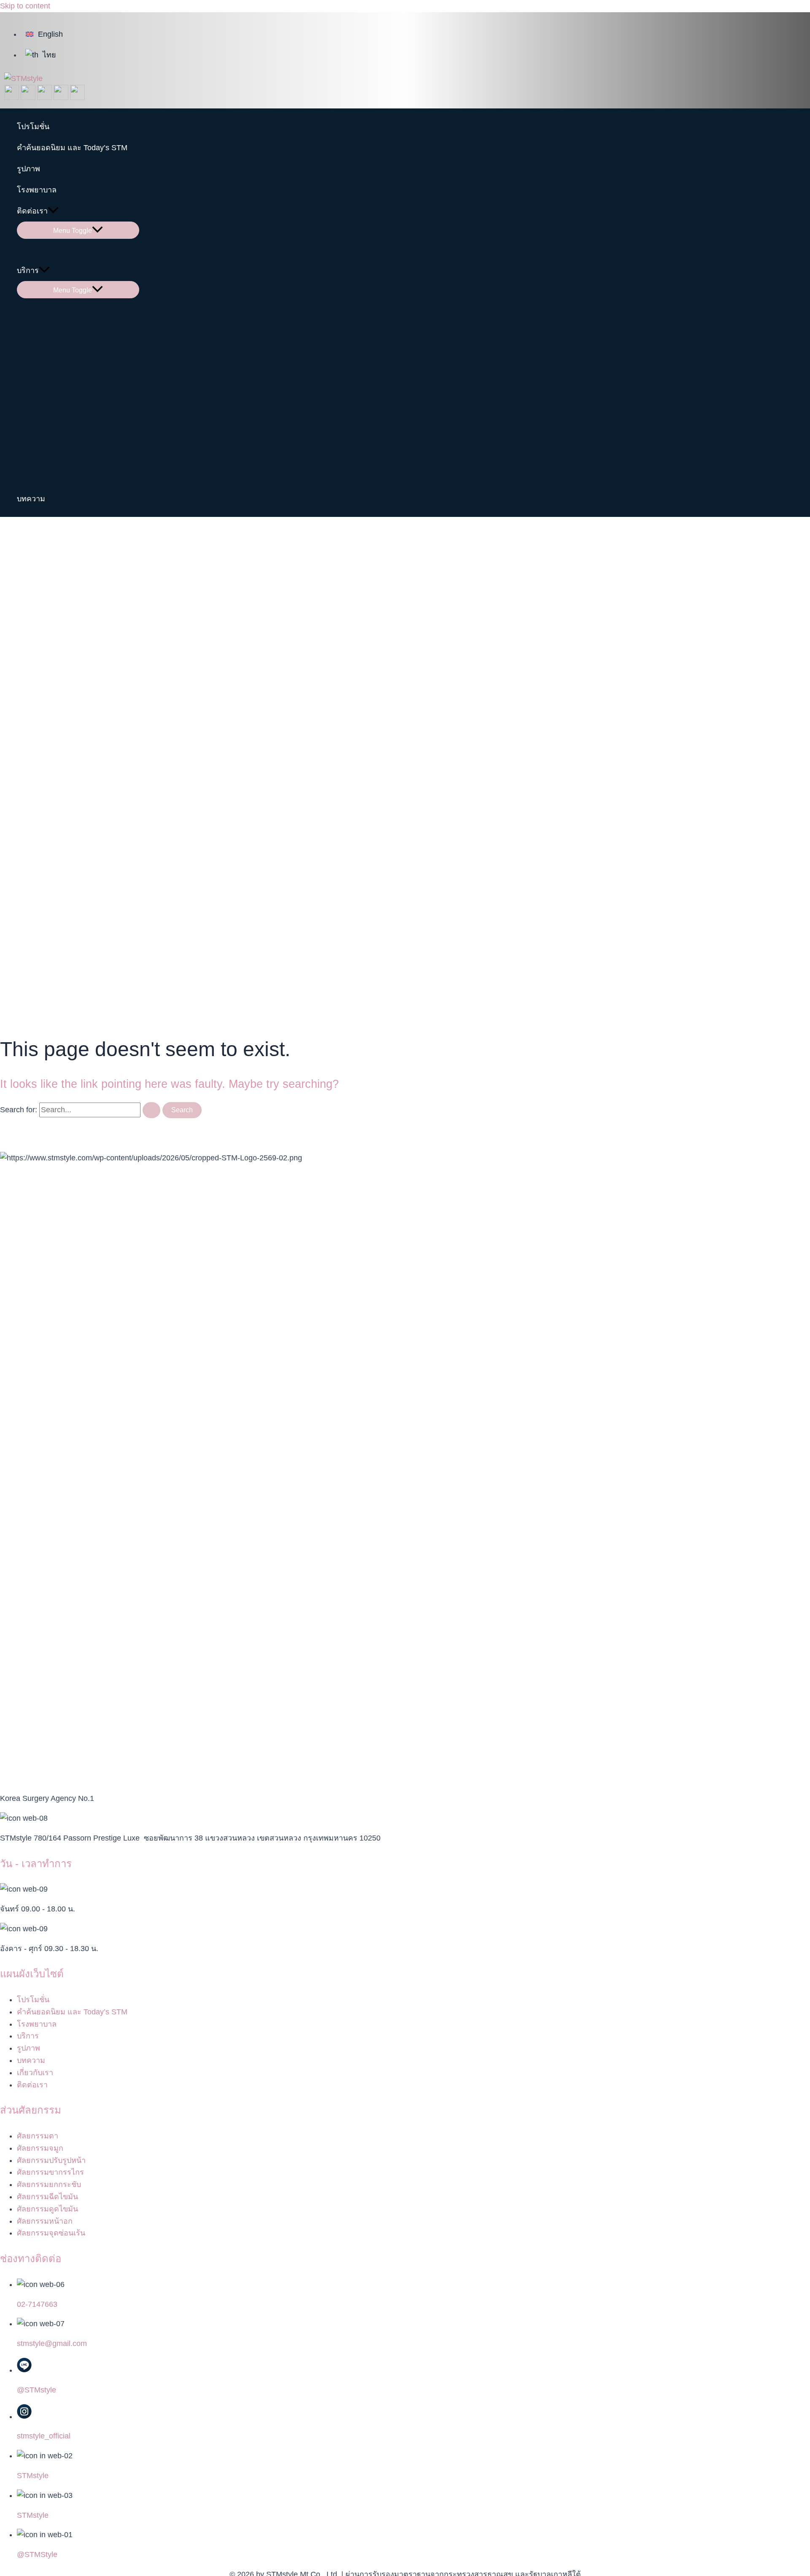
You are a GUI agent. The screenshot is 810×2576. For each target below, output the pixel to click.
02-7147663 (37, 2304)
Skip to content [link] (25, 6)
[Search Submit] (151, 1110)
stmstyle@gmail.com (52, 2344)
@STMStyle (37, 2554)
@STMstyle (36, 2390)
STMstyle (33, 2476)
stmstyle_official (44, 2436)
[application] (53, 211)
